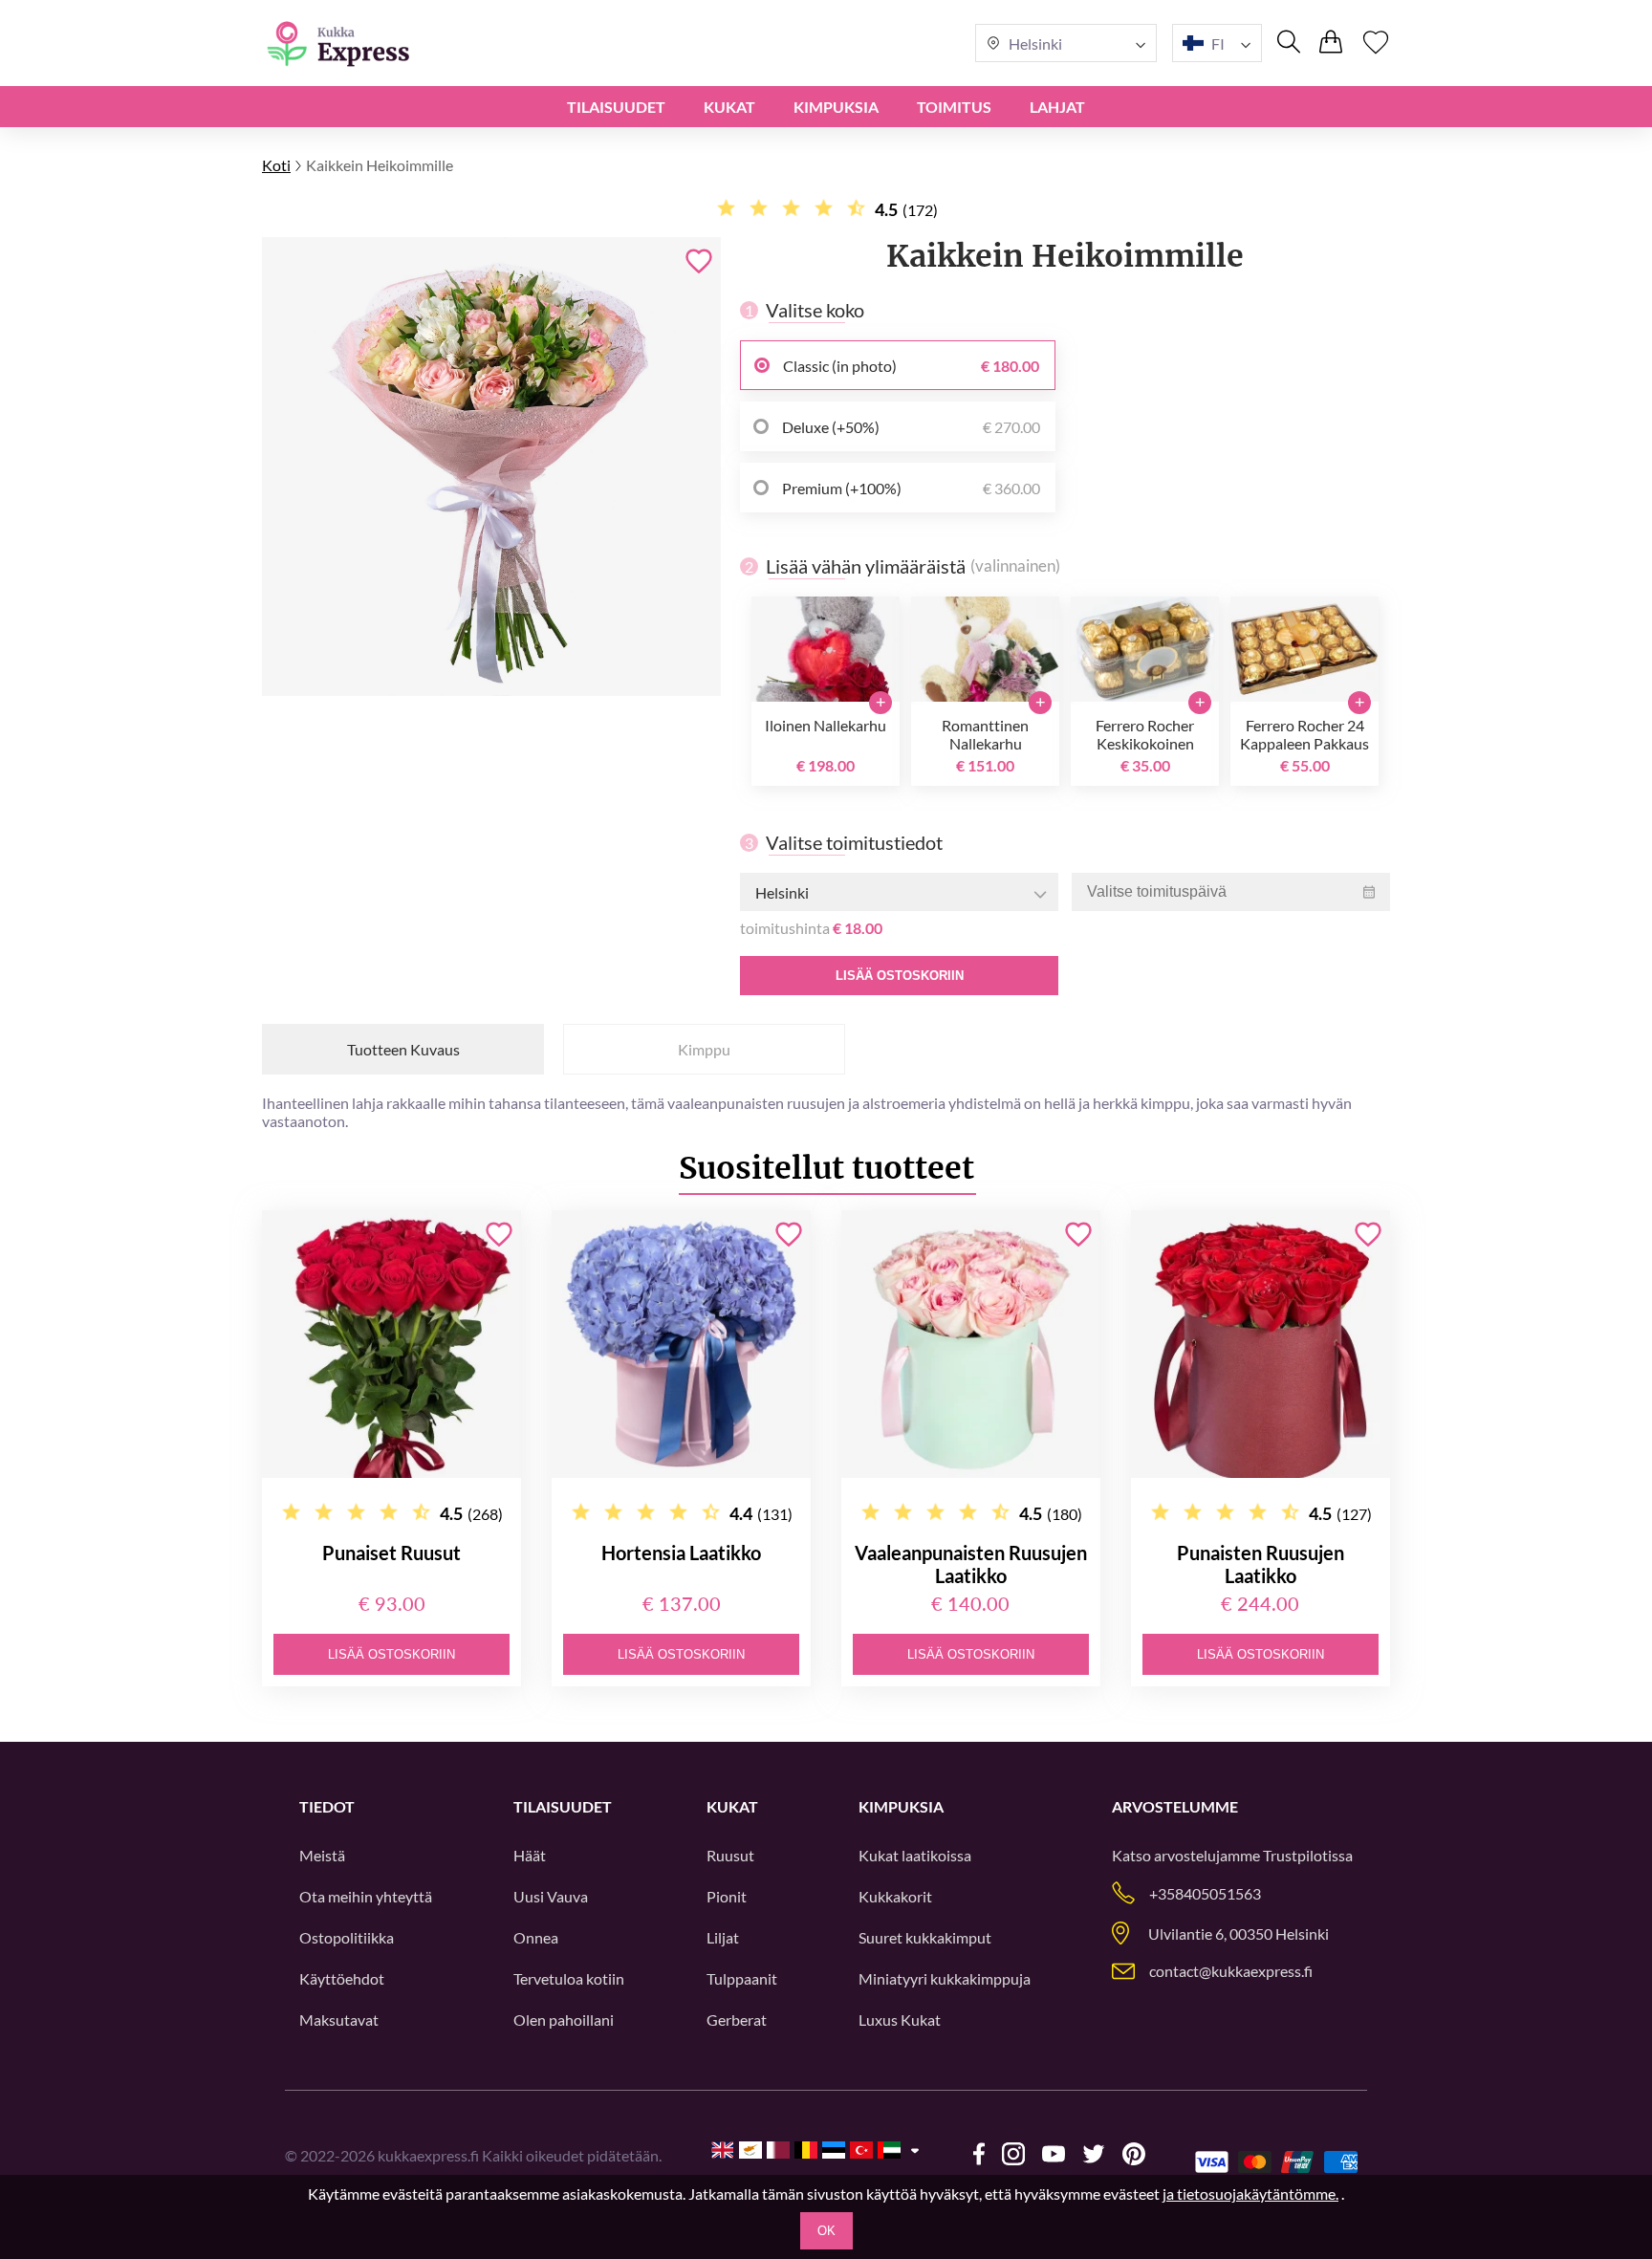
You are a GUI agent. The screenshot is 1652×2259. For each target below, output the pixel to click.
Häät (530, 1855)
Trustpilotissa (1308, 1855)
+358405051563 (1205, 1893)
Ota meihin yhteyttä (366, 1896)
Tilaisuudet (616, 107)
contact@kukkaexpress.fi (1231, 1971)
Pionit (727, 1896)
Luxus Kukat (900, 2020)
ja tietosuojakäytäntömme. (1250, 2194)
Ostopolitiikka (347, 1937)
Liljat (723, 1937)
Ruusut (730, 1855)
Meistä (322, 1855)
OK (826, 2231)
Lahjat (1057, 107)
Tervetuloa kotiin (569, 1978)
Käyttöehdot (342, 1978)
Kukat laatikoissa (915, 1855)
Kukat (729, 107)
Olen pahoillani (564, 2020)
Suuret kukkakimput (925, 1937)
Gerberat (737, 2020)
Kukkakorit (895, 1896)
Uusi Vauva (551, 1896)
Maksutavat (339, 2020)
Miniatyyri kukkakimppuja (945, 1978)
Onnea (536, 1937)
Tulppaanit (742, 1978)
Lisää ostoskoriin (900, 976)
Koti (276, 165)
